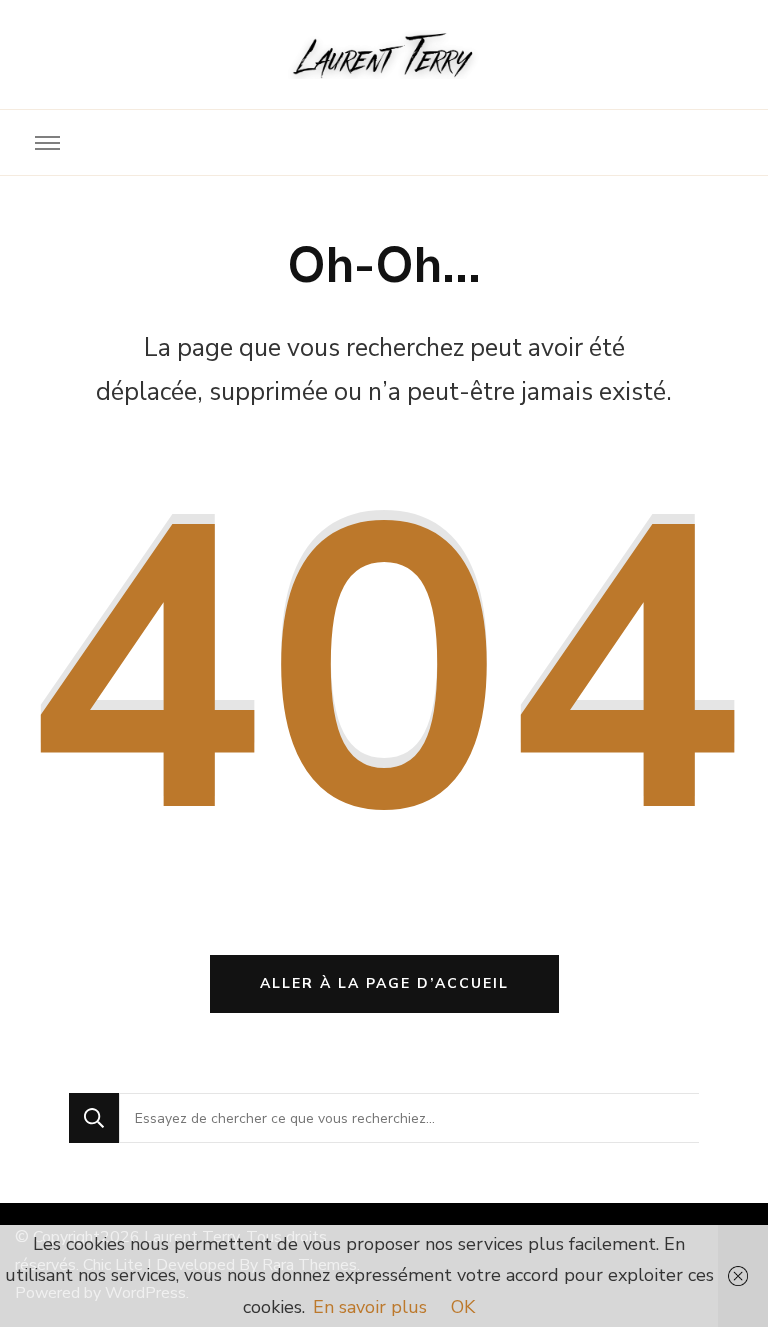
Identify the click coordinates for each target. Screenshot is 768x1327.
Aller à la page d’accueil (384, 983)
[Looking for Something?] (409, 1118)
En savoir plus (370, 1307)
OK (463, 1307)
